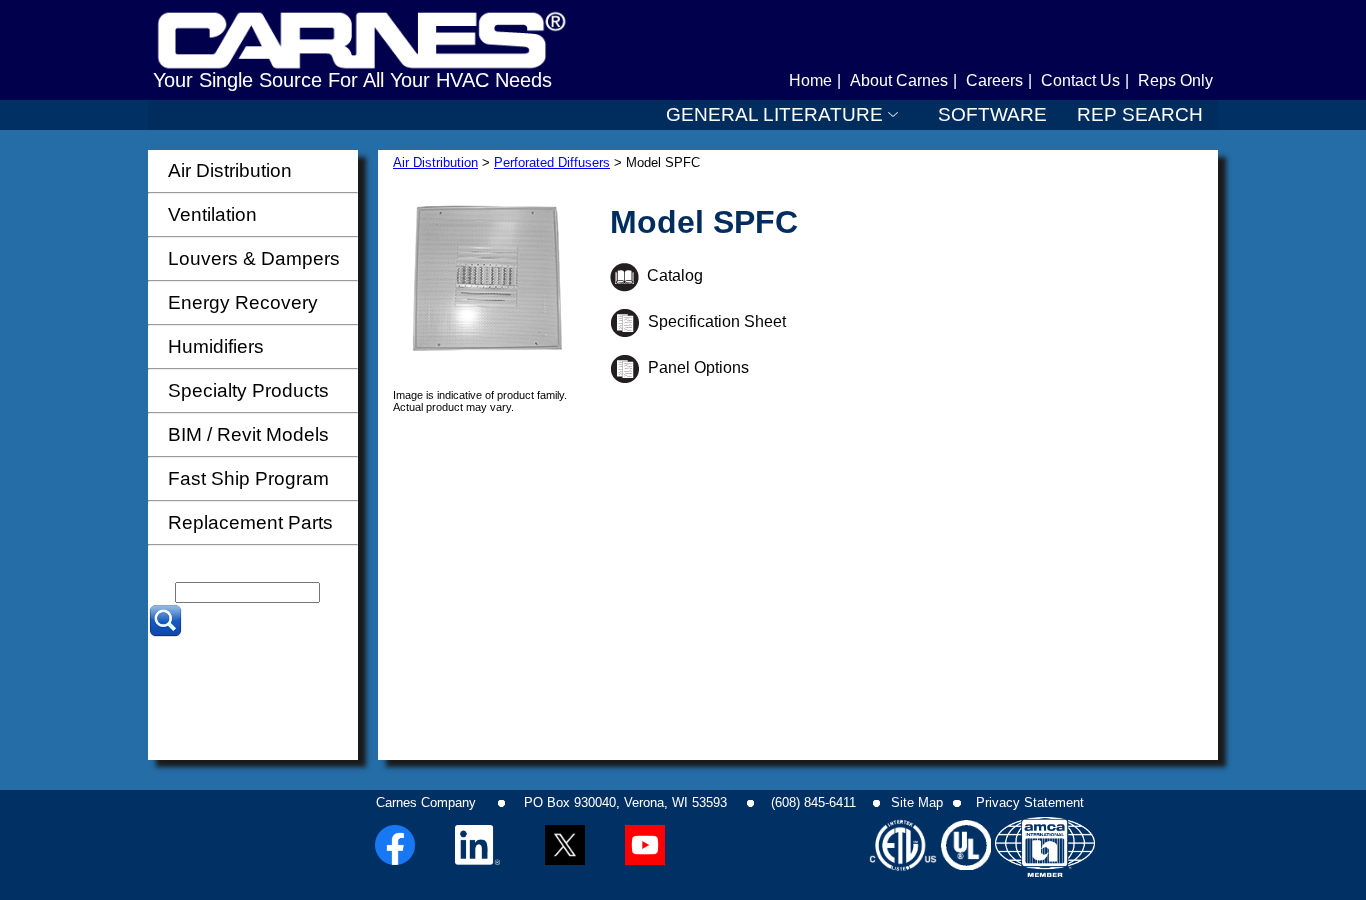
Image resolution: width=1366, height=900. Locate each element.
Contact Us (1080, 80)
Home (810, 80)
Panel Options (694, 367)
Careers (994, 80)
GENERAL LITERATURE (774, 114)
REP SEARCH (1140, 114)
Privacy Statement (1030, 802)
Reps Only (1175, 80)
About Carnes (899, 80)
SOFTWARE (992, 114)
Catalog (671, 275)
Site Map (917, 802)
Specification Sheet (713, 321)
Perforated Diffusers (552, 162)
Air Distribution (435, 162)
